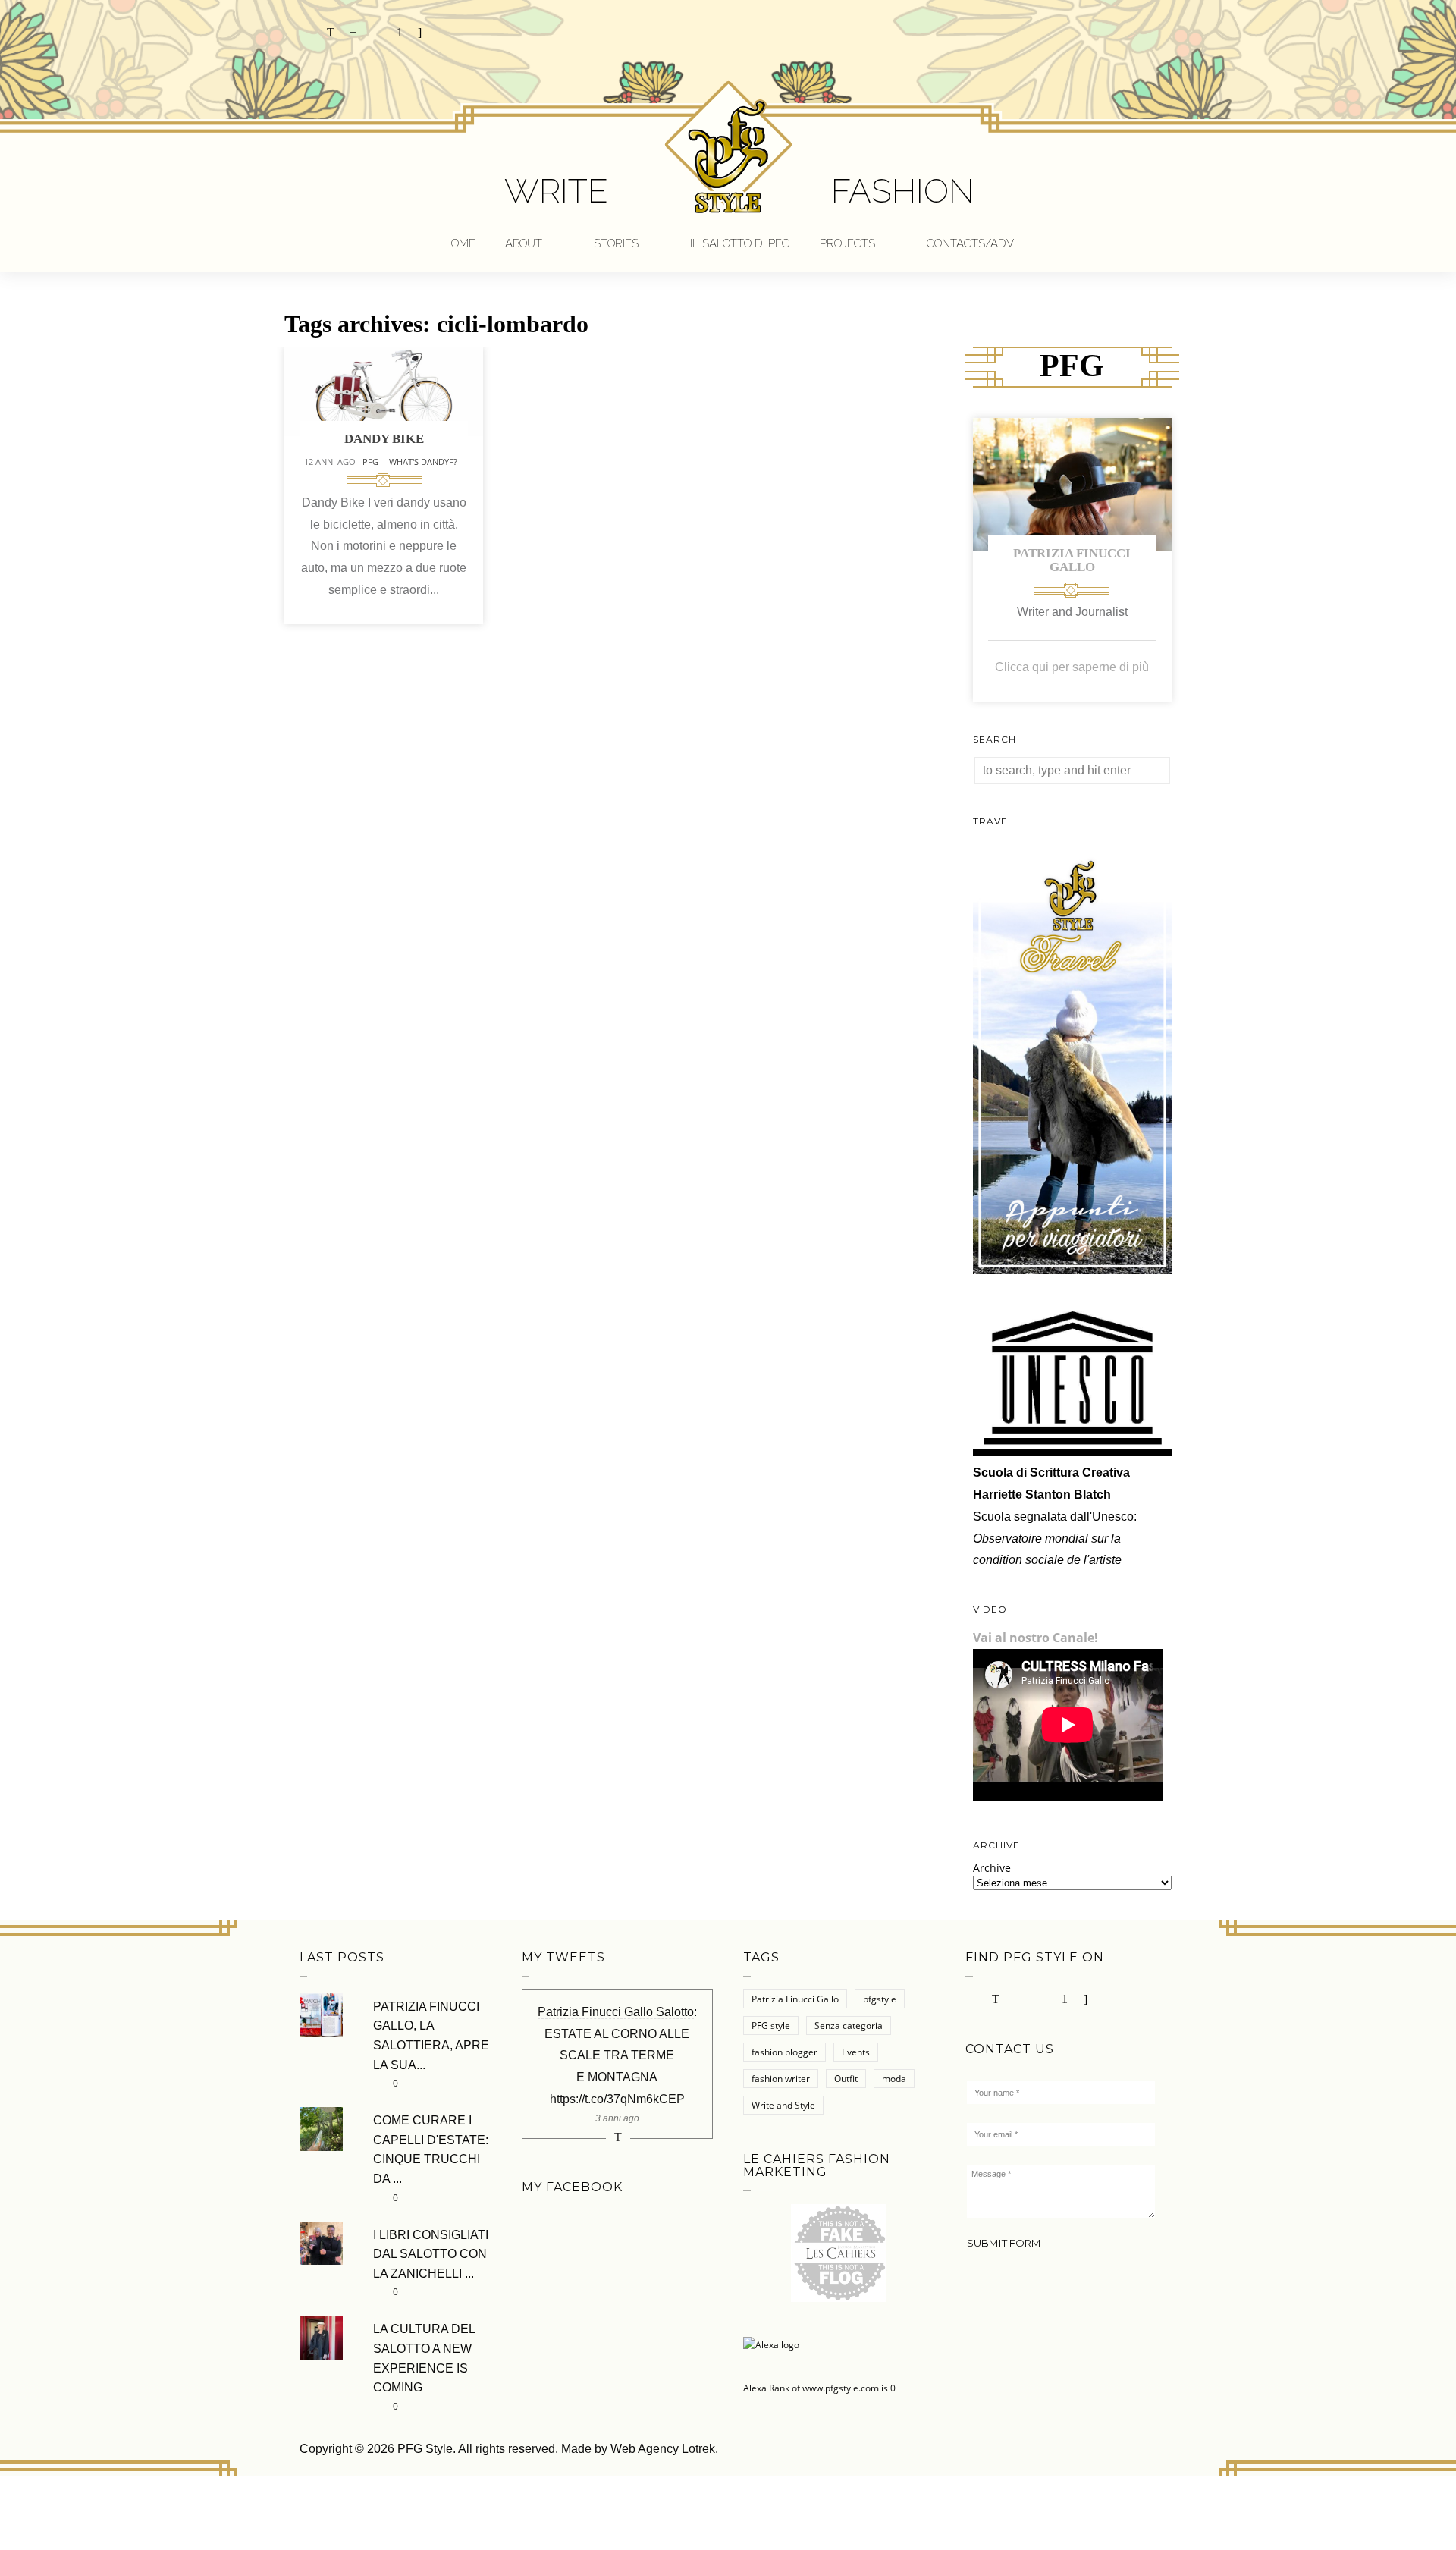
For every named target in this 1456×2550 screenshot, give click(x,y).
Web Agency (645, 2449)
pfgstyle (880, 1999)
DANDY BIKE (384, 439)
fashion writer (781, 2079)
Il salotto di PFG (740, 243)
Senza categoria (849, 2026)
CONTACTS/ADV (970, 243)
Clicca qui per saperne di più (1072, 667)
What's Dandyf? (423, 462)
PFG (370, 462)
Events (856, 2052)
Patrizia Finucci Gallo (1072, 561)
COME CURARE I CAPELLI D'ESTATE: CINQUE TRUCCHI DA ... (431, 2150)
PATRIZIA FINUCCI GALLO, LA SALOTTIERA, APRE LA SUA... (431, 2036)
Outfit (846, 2079)
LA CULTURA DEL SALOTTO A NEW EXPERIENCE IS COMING (424, 2358)
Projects (847, 243)
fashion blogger (784, 2052)
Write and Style (783, 2105)
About (524, 243)
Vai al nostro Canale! (1036, 1638)
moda (894, 2079)
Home (459, 243)
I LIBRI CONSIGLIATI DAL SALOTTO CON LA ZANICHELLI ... (431, 2254)
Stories (616, 243)
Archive (992, 1868)
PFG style (771, 2026)
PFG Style (425, 2449)
